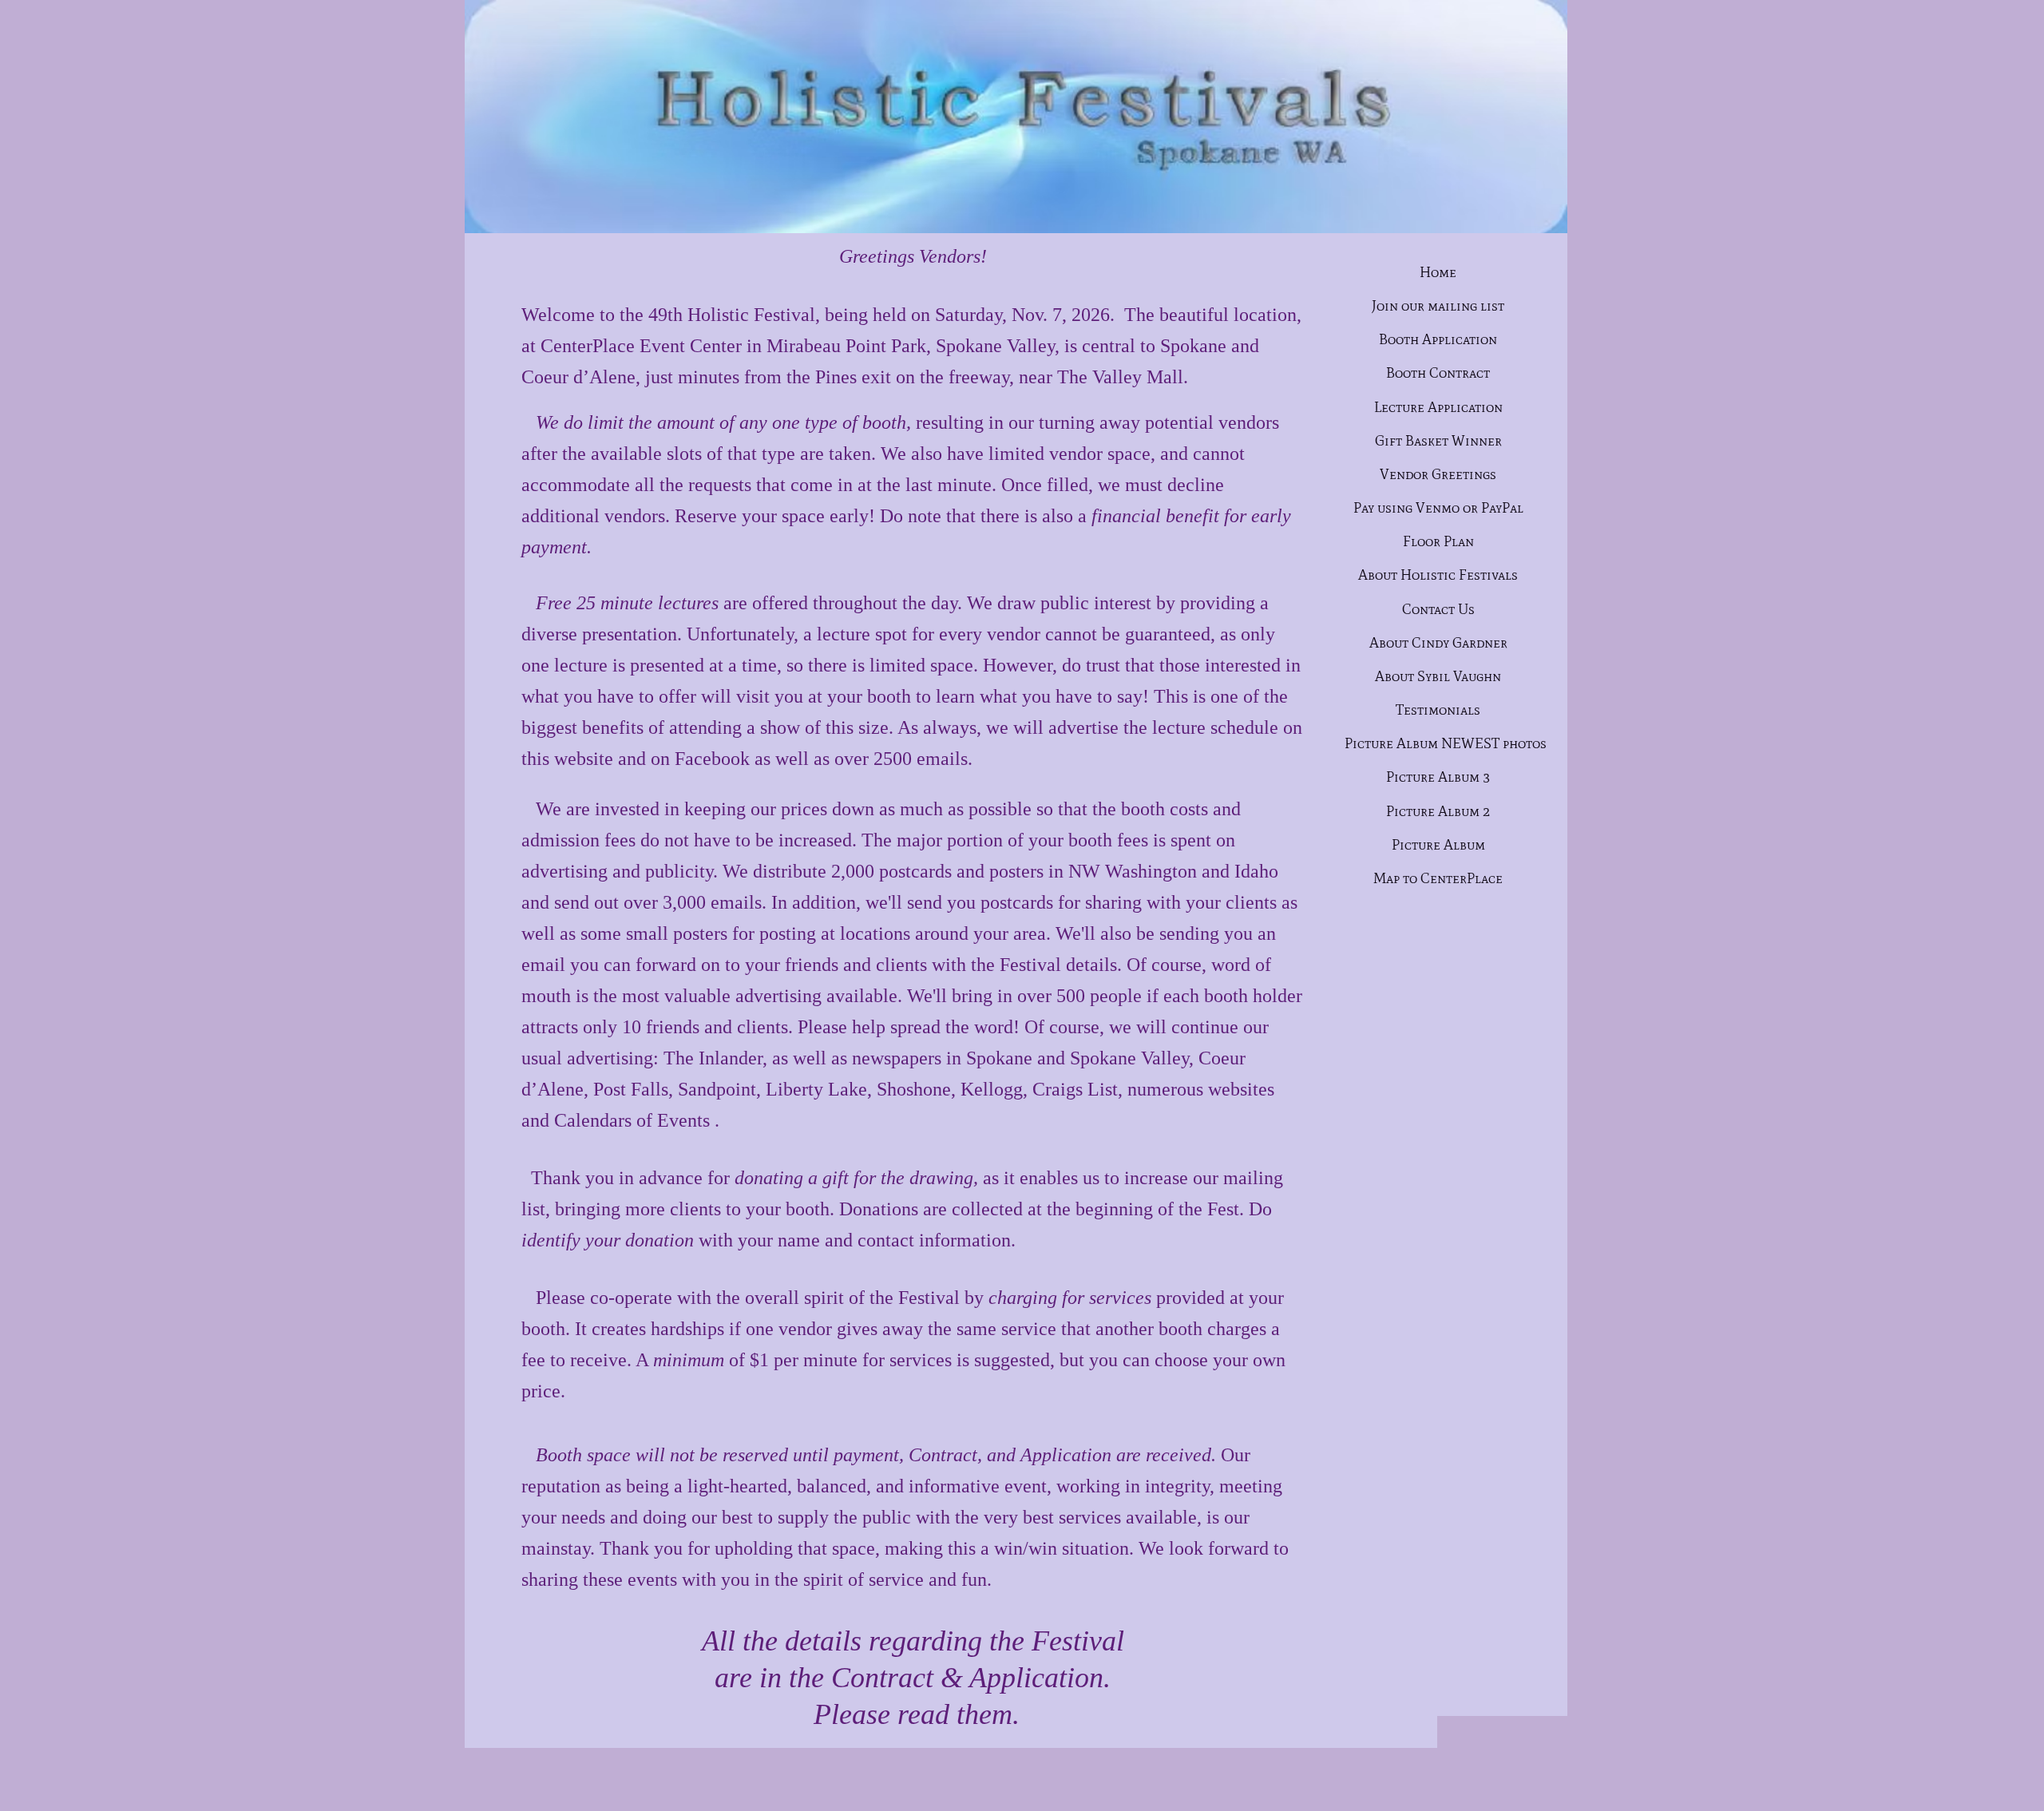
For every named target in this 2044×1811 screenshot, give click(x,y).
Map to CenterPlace (1438, 878)
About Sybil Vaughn (1438, 676)
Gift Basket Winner (1438, 441)
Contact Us (1438, 609)
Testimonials (1438, 710)
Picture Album (1438, 845)
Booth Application (1438, 339)
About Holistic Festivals (1438, 575)
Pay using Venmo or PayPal (1438, 508)
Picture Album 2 (1438, 811)
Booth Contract (1438, 373)
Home (1438, 272)
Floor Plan (1438, 541)
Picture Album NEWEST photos (1446, 743)
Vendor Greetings (1438, 474)
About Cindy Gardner (1438, 643)
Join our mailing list (1438, 306)
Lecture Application (1438, 407)
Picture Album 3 (1438, 777)
